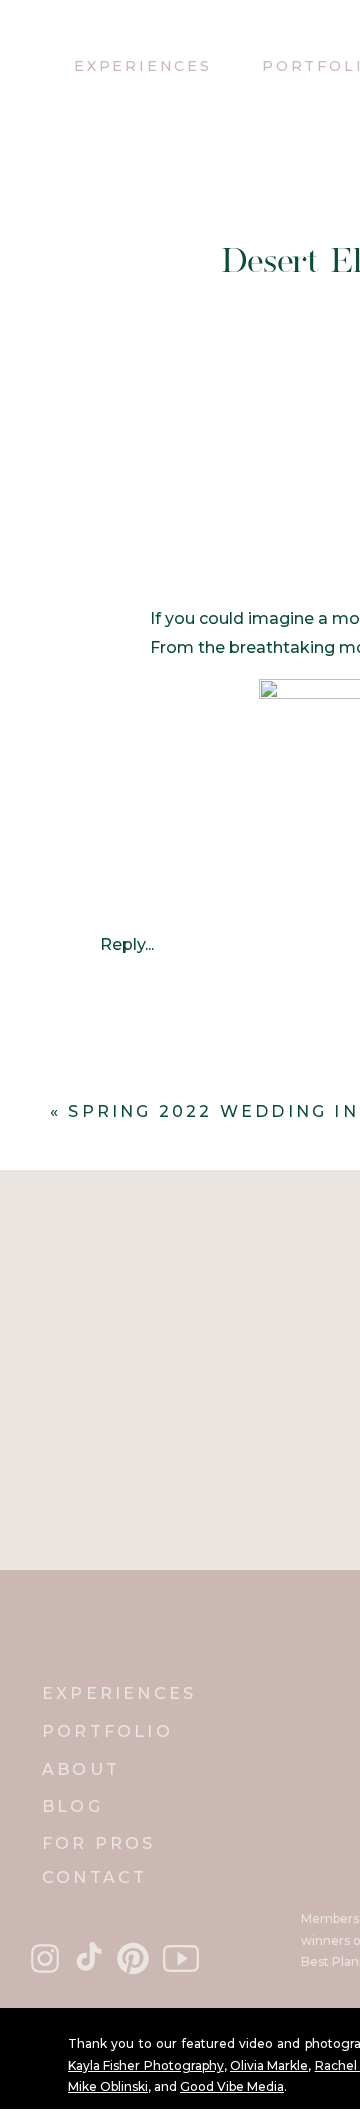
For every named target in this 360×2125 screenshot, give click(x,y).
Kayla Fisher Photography (146, 2065)
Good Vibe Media (232, 2086)
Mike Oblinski (108, 2086)
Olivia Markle (269, 2065)
